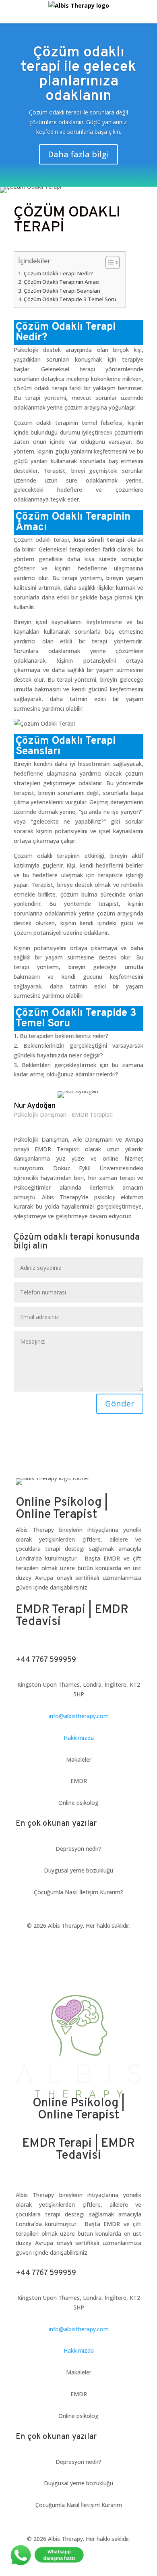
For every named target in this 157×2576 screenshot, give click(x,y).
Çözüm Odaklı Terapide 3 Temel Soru (71, 299)
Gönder (120, 1403)
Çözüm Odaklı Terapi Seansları (62, 291)
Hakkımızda (79, 1738)
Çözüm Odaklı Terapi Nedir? (59, 273)
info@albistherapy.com (79, 1716)
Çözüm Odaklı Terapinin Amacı (62, 282)
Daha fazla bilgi (78, 154)
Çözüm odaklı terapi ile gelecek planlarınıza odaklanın (78, 75)
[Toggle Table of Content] (108, 262)
